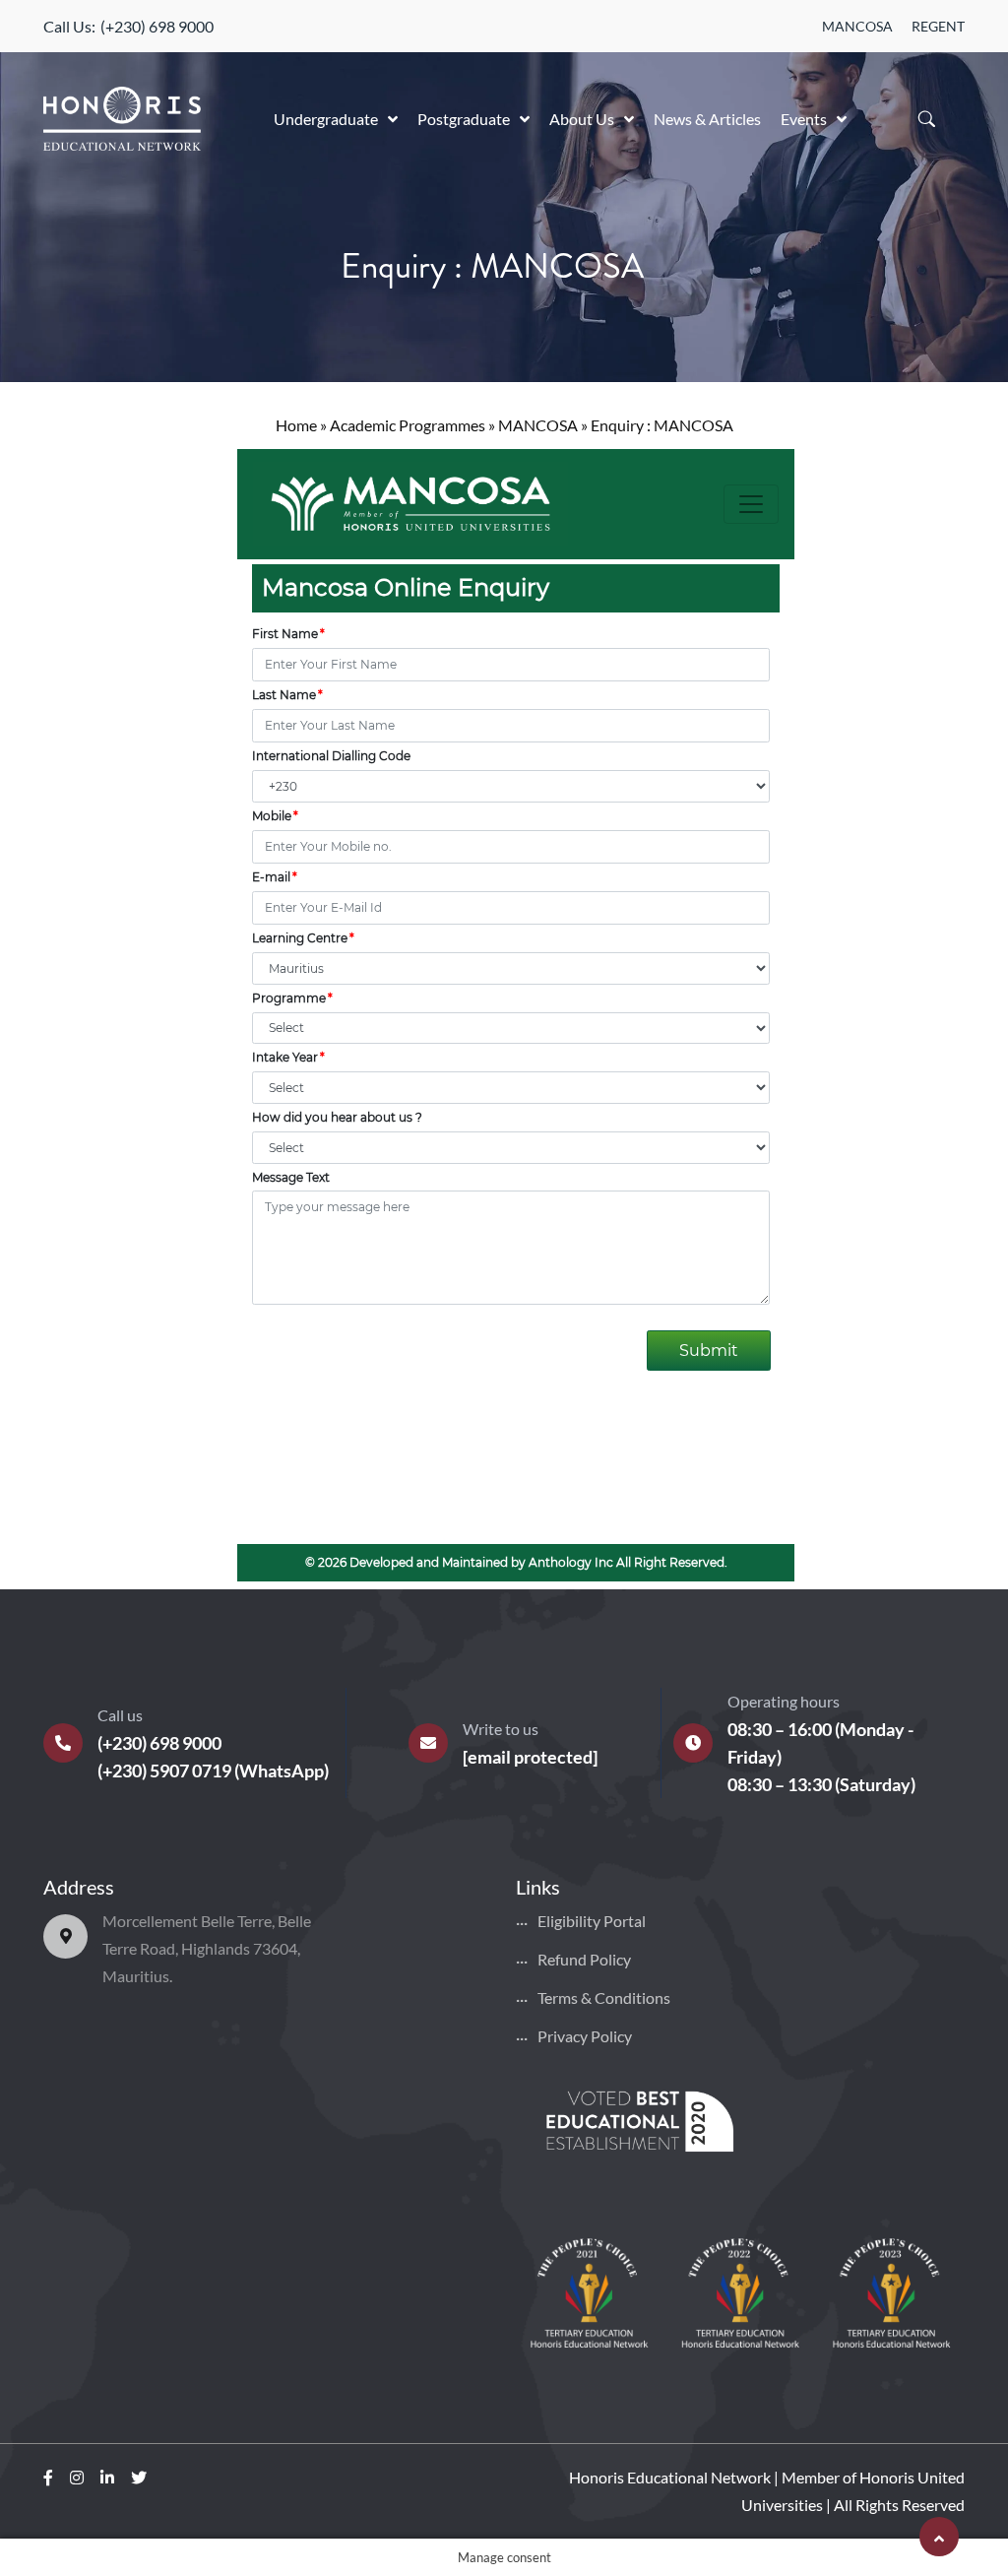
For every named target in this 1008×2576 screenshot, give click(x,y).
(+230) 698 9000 (157, 26)
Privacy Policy (585, 2036)
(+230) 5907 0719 (164, 1771)
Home (296, 425)
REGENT (938, 26)
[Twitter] (139, 2477)
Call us (120, 1715)
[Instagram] (77, 2477)
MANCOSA (857, 26)
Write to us (501, 1729)
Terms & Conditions (604, 1997)
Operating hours (784, 1701)
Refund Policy (584, 1959)
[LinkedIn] (107, 2477)
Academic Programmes (408, 425)
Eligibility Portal (592, 1921)
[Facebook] (48, 2477)
